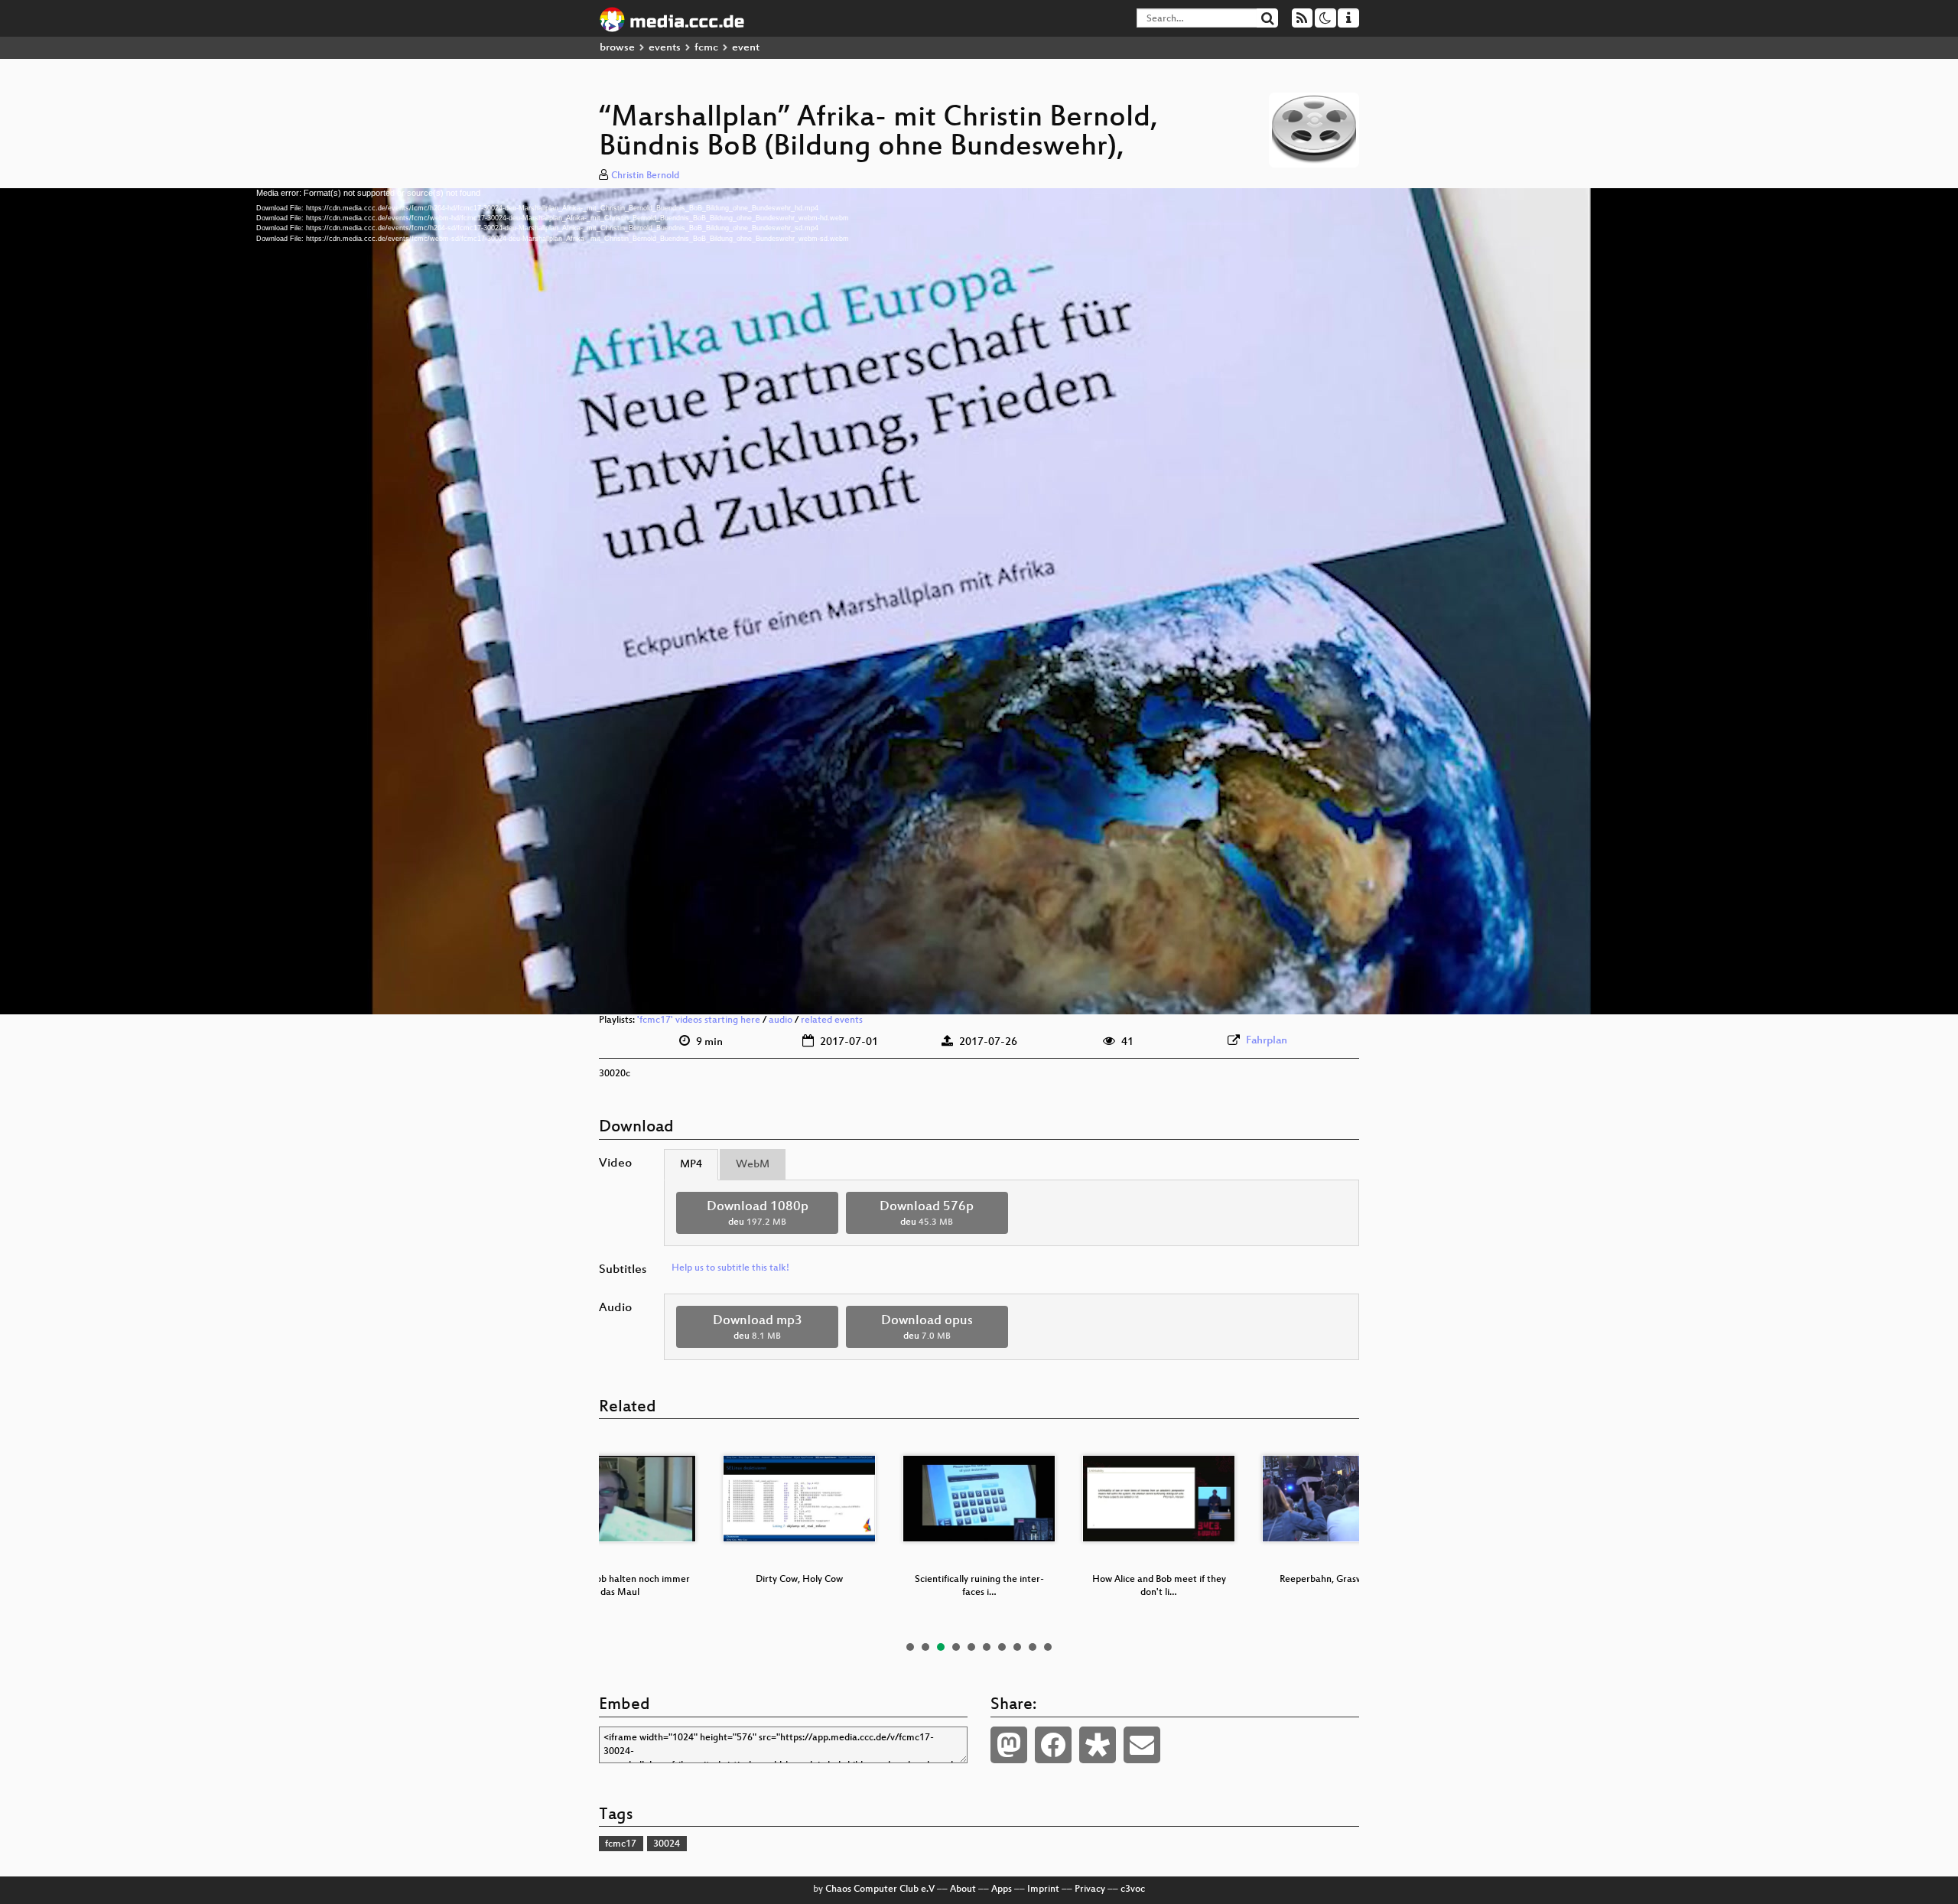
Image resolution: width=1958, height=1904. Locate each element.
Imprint (1043, 1889)
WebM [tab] (753, 1165)
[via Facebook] (1053, 1745)
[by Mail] (1142, 1745)
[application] (979, 601)
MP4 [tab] (691, 1165)
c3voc (1133, 1889)
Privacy (1090, 1889)
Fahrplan (1267, 1041)
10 (1048, 1647)
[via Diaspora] (1098, 1745)
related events (832, 1020)
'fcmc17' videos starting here (699, 1020)
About (963, 1889)
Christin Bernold (645, 176)
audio (781, 1020)
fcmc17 (621, 1844)
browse (617, 48)
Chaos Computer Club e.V (880, 1889)
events (665, 48)
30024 (667, 1844)
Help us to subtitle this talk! (730, 1268)
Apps (1002, 1889)
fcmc (706, 48)
